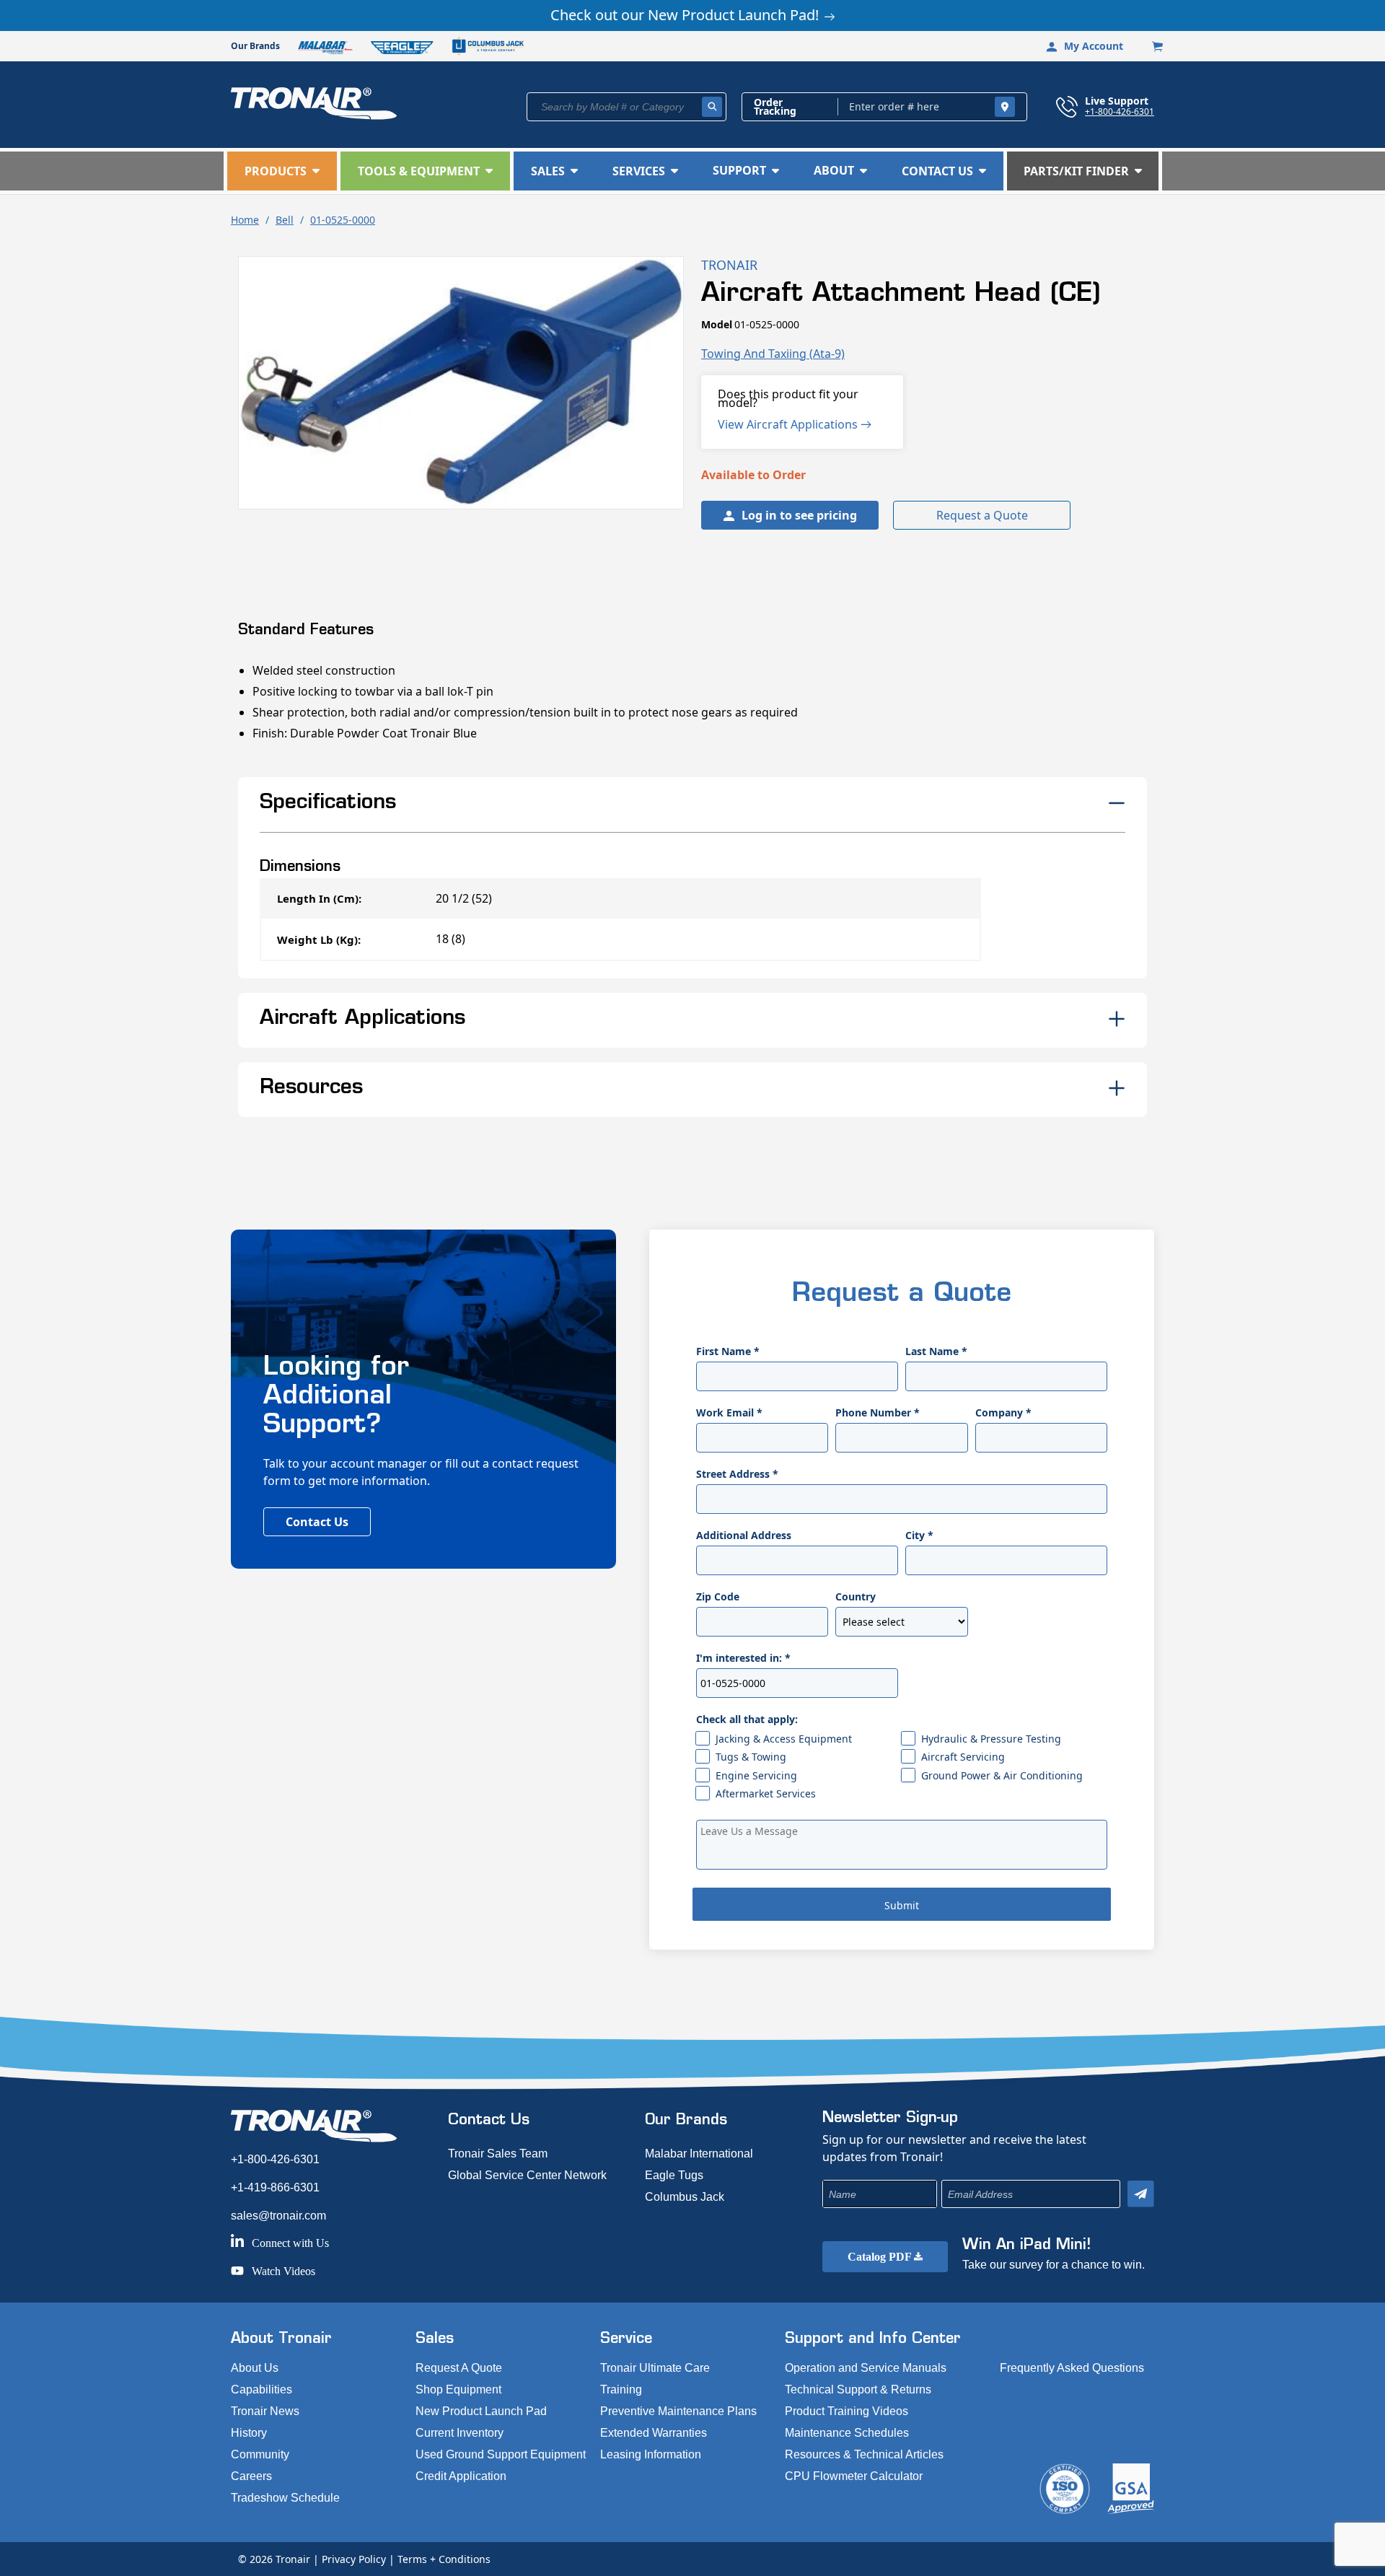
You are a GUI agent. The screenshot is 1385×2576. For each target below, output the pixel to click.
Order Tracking (775, 107)
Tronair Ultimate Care (655, 2368)
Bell (285, 220)
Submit (902, 1905)
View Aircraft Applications (789, 424)
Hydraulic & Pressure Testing (991, 1739)
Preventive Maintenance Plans (678, 2411)
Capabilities (261, 2389)
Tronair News (265, 2411)
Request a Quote (982, 515)
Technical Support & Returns (858, 2389)
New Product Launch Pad (481, 2411)
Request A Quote (459, 2368)
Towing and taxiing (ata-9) (773, 354)
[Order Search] (1005, 107)
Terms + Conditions (444, 2559)
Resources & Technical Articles (864, 2454)
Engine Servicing (756, 1775)
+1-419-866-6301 (275, 2187)
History (249, 2433)
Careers (251, 2476)
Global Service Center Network (527, 2175)
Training (621, 2389)
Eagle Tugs (674, 2175)
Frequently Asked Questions (1072, 2368)
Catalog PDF (881, 2257)
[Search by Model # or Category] (712, 107)
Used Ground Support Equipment (501, 2454)
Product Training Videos (847, 2411)
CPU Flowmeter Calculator (854, 2476)
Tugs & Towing (751, 1757)
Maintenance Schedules (847, 2433)
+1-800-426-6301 (1120, 111)
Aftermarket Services (766, 1793)
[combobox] (626, 107)
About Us (255, 2368)
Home (245, 220)
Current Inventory (460, 2433)
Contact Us (317, 1522)
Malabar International (699, 2154)
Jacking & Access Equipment (784, 1739)
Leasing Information (651, 2454)
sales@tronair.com (278, 2216)
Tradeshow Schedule (285, 2498)
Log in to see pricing (799, 515)
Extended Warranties (654, 2433)
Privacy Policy (354, 2559)
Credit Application (461, 2476)
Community (260, 2454)
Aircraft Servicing (963, 1757)
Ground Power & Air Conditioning (1002, 1775)
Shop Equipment (458, 2389)
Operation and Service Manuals (866, 2368)
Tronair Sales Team (498, 2154)
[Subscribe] (1141, 2194)
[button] (282, 171)
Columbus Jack (685, 2197)
